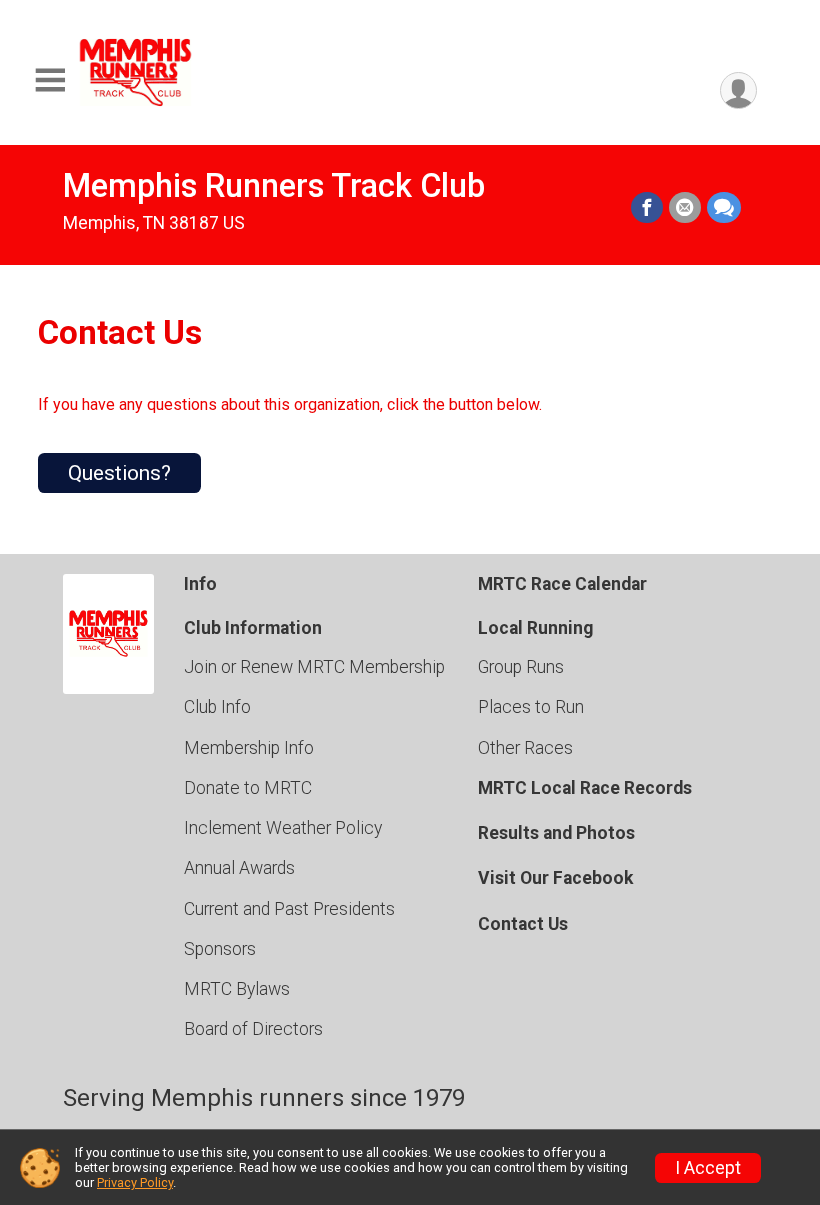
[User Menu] (738, 90)
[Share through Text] (724, 208)
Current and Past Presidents (289, 909)
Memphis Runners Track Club (274, 186)
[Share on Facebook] (647, 208)
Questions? (119, 473)
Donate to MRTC (248, 788)
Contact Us (523, 924)
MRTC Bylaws (237, 989)
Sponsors (220, 949)
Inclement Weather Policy (283, 828)
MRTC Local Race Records (585, 788)
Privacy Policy (135, 1182)
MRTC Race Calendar (562, 584)
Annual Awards (239, 868)
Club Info (217, 707)
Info (200, 584)
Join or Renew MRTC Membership (314, 667)
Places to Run (531, 707)
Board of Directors (253, 1029)
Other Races (525, 748)
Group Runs (521, 667)
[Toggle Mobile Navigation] (50, 80)
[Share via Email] (685, 208)
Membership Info (249, 748)
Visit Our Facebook (555, 878)
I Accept (708, 1168)
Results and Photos (556, 833)
